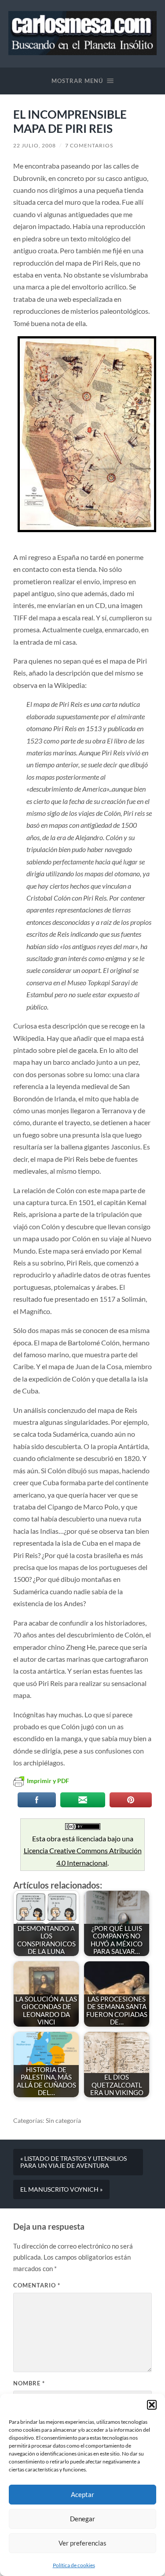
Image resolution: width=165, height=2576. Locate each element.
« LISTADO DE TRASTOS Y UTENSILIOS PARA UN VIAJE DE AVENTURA (73, 2162)
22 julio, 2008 (35, 145)
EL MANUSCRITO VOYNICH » (61, 2189)
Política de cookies (74, 2565)
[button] (152, 2405)
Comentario (37, 2285)
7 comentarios (89, 145)
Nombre (29, 2383)
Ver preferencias (82, 2543)
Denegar (82, 2519)
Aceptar (82, 2494)
